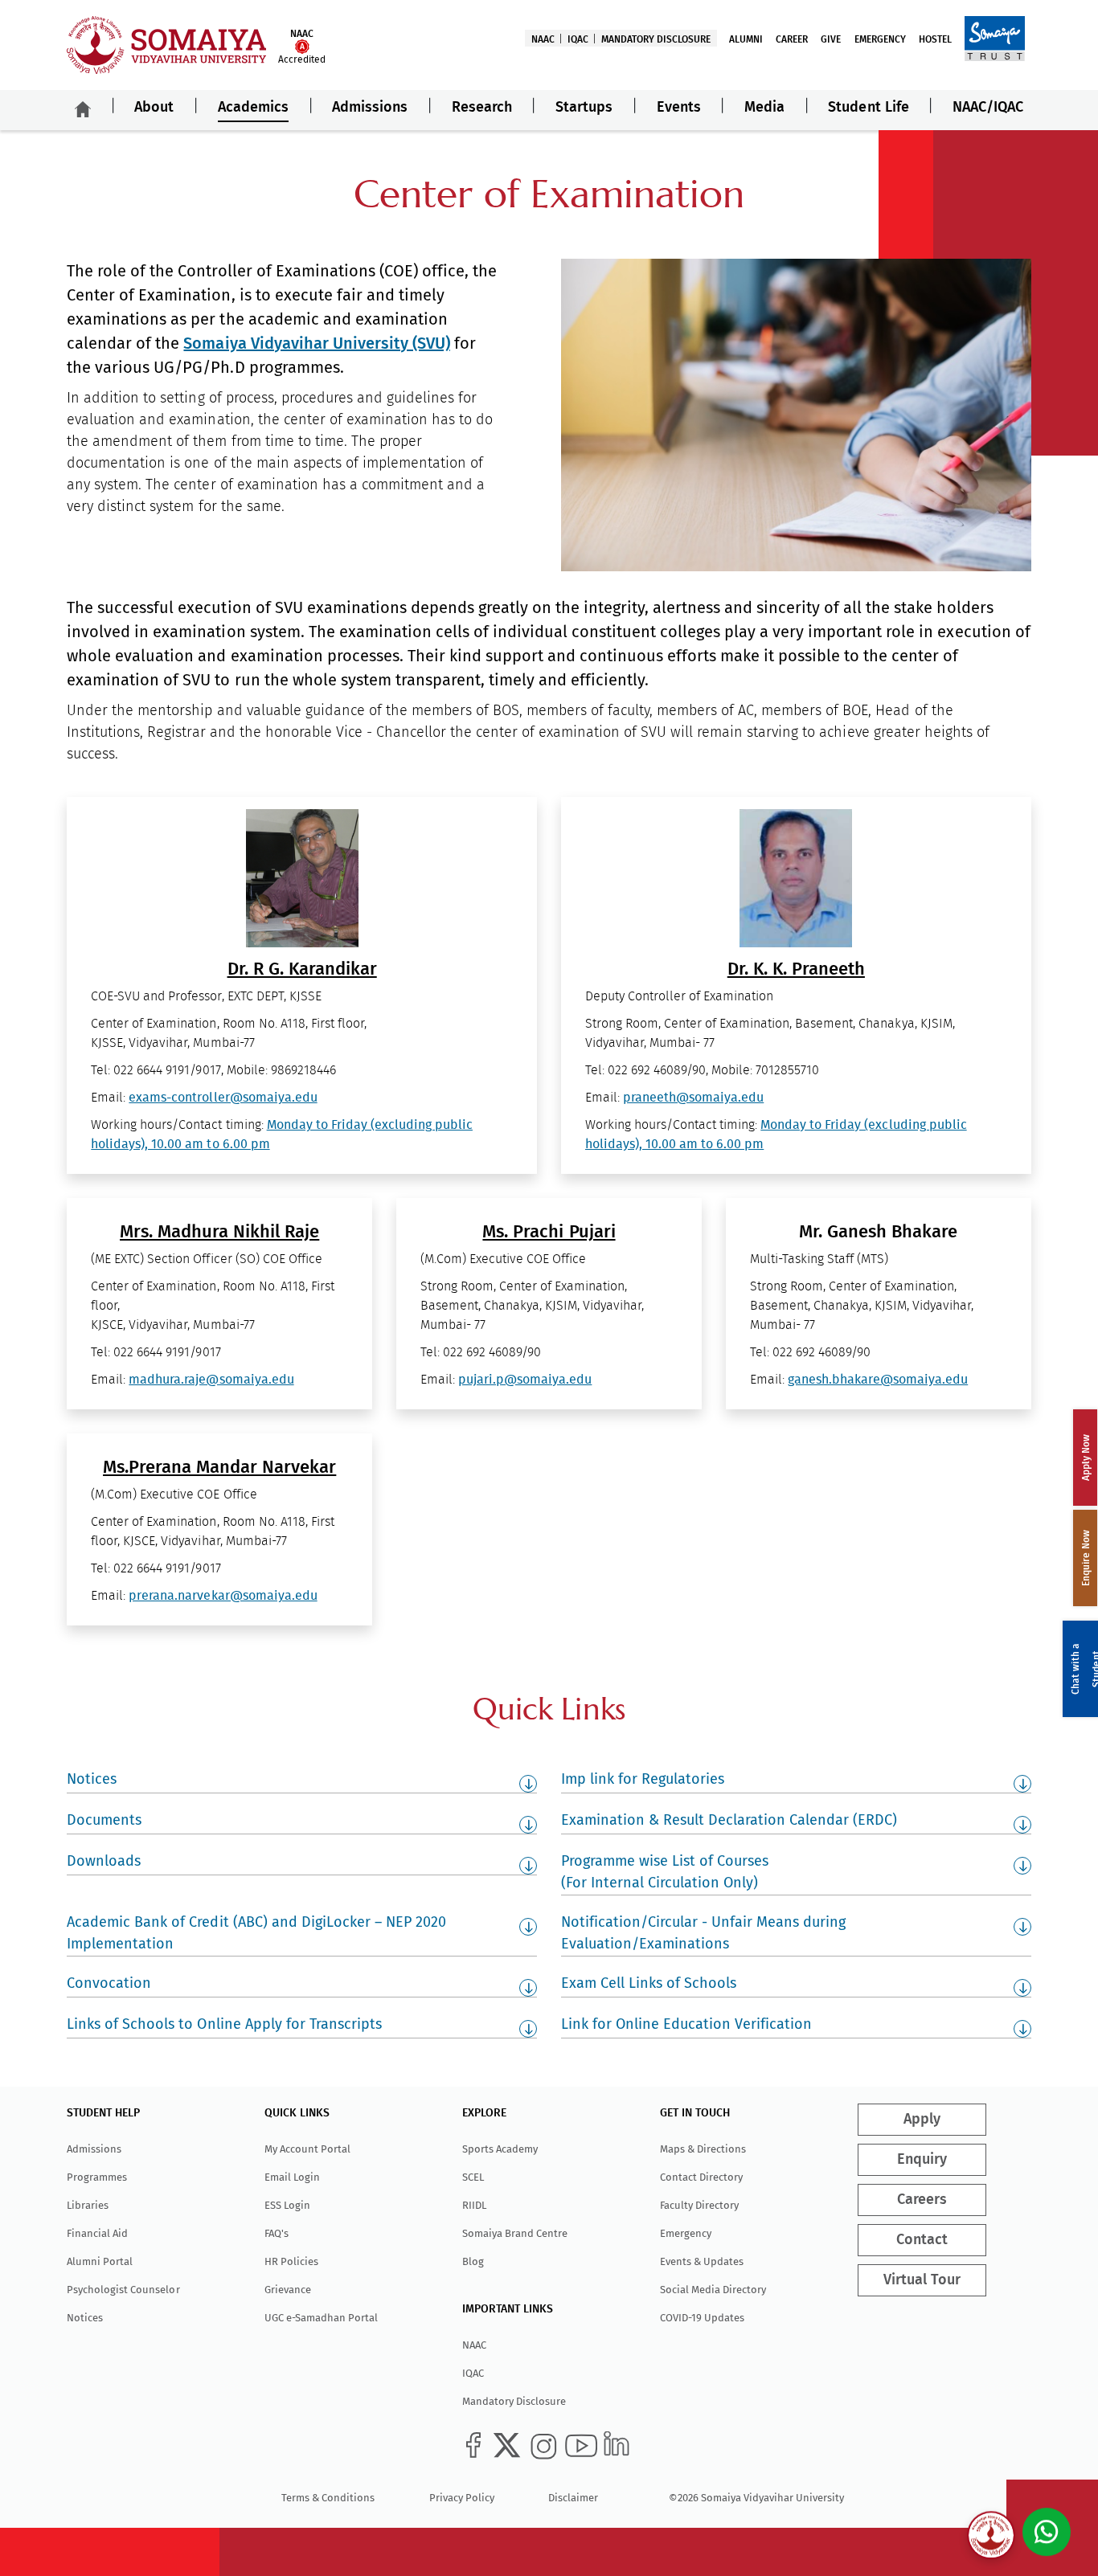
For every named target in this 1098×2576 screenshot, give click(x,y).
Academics (253, 108)
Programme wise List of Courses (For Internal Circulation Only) (665, 1872)
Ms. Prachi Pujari (549, 1232)
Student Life (868, 108)
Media (764, 108)
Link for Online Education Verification (686, 2024)
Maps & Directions (703, 2149)
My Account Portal (307, 2149)
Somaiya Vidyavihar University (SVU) (316, 343)
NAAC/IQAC (988, 108)
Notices (92, 1779)
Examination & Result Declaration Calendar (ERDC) (729, 1820)
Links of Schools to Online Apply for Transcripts (224, 2024)
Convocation (109, 1983)
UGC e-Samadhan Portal (321, 2318)
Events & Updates (702, 2261)
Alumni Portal (100, 2261)
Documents (104, 1820)
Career (792, 39)
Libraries (88, 2205)
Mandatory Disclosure (656, 39)
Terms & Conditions (328, 2498)
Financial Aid (97, 2233)
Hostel (935, 39)
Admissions (370, 108)
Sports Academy (500, 2149)
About (154, 108)
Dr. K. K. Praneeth (796, 969)
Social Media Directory (713, 2290)
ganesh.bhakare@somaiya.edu (878, 1380)
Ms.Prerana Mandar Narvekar (219, 1467)
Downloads (104, 1861)
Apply (922, 2120)
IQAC (578, 39)
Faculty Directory (699, 2205)
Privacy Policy (462, 2498)
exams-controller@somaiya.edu (223, 1098)
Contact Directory (701, 2177)
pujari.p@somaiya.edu (525, 1380)
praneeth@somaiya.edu (693, 1098)
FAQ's (277, 2233)
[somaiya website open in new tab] (995, 38)
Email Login (292, 2177)
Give (831, 39)
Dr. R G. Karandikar (302, 969)
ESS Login (287, 2205)
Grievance (288, 2290)
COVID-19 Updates (702, 2318)
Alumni (746, 39)
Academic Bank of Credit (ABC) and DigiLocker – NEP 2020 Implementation (256, 1933)
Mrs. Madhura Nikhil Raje (219, 1232)
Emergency (880, 39)
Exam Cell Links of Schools (649, 1983)
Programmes (97, 2177)
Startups (584, 108)
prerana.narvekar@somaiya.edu (223, 1596)
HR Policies (291, 2261)
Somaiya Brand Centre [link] (515, 2233)
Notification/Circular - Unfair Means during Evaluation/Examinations (703, 1933)
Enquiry (922, 2160)
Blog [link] (473, 2261)
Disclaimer (573, 2498)
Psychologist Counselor (123, 2290)
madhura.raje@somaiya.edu (211, 1380)
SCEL (473, 2177)
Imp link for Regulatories (643, 1779)
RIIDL (474, 2205)
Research (482, 108)
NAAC (543, 39)
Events (679, 108)
